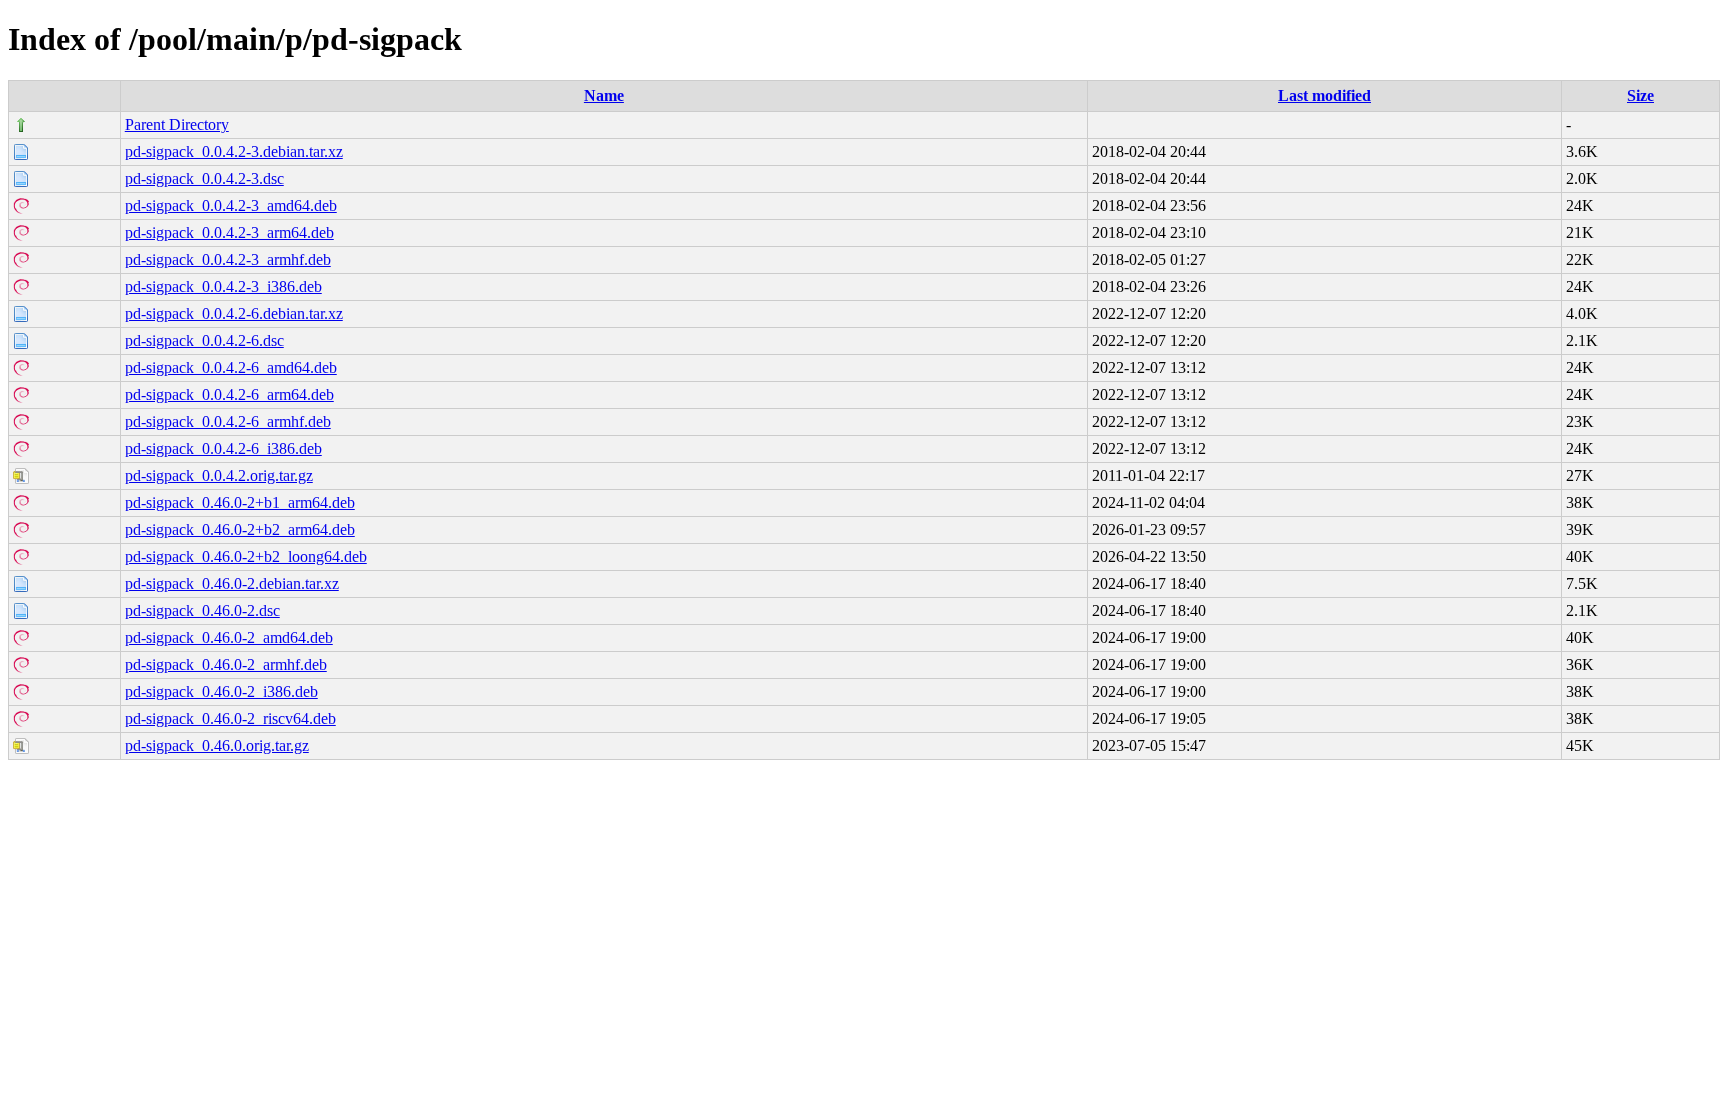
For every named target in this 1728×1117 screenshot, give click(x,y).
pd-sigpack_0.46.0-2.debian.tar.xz (232, 583)
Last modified (1324, 95)
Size (1640, 95)
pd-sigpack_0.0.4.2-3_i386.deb (223, 286)
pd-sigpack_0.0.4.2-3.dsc (204, 178)
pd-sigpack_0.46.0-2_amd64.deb (229, 637)
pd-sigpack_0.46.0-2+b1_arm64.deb (240, 502)
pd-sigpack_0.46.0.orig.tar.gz (217, 745)
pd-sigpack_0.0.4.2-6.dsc (204, 340)
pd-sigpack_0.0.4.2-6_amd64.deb (231, 367)
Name (604, 95)
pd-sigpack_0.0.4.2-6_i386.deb (223, 448)
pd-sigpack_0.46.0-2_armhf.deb (226, 664)
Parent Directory (177, 124)
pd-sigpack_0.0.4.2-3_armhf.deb (228, 259)
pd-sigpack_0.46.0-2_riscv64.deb (230, 718)
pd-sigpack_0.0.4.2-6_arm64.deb (229, 394)
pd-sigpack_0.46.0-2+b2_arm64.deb (240, 529)
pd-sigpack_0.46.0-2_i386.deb (221, 691)
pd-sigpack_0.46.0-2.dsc (202, 610)
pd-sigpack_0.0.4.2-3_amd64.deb (231, 205)
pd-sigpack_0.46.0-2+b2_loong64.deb (246, 556)
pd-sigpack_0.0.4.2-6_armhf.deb (228, 421)
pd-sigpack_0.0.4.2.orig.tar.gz (219, 475)
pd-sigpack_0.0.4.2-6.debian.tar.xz (234, 313)
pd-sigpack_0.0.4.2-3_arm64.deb (229, 232)
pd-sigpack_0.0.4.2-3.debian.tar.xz (234, 151)
